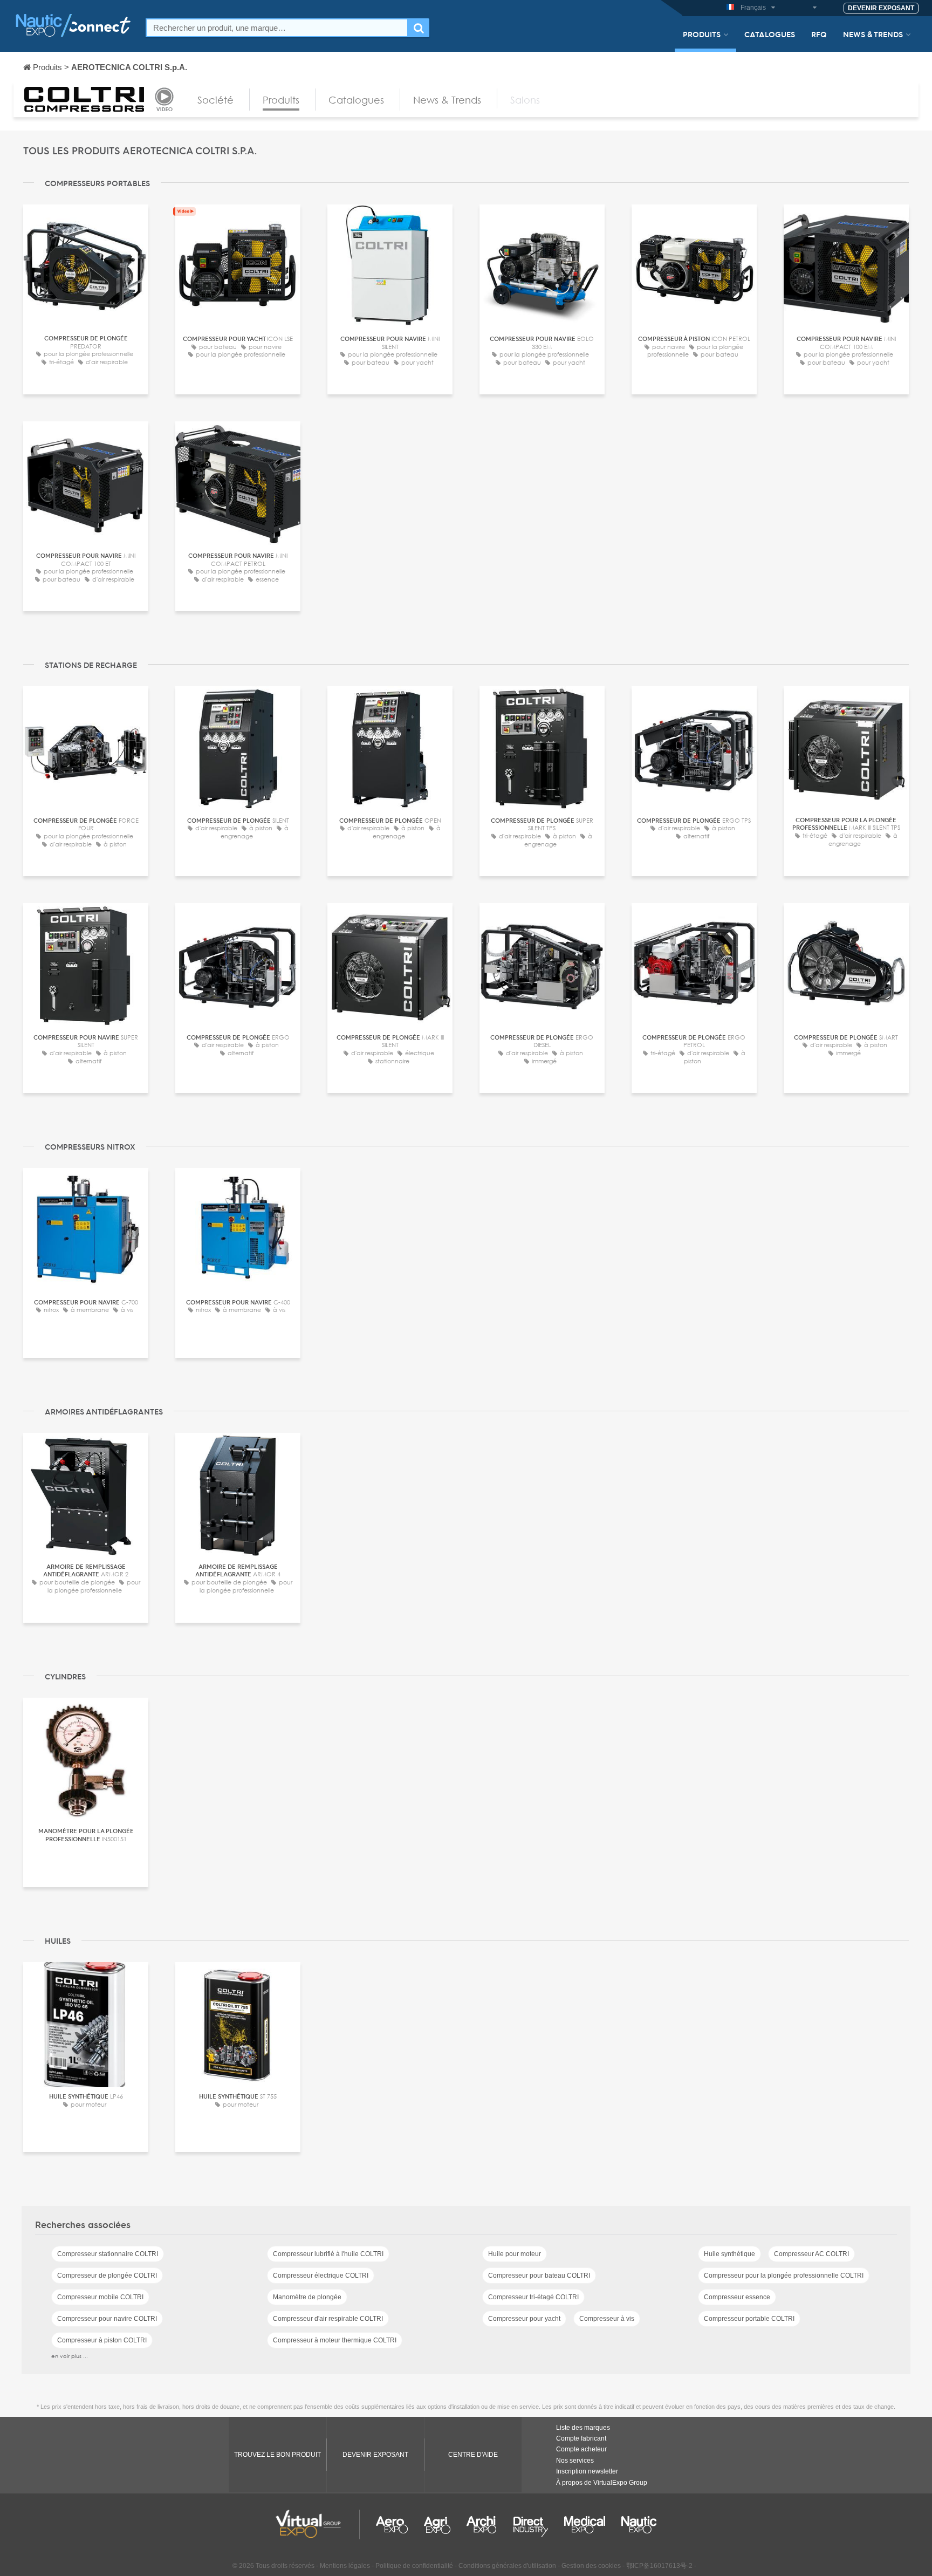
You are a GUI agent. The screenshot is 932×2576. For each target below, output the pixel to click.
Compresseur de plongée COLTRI (107, 2276)
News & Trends (873, 34)
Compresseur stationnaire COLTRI (108, 2254)
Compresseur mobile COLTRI (100, 2297)
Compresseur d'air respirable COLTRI (328, 2319)
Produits (702, 34)
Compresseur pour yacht (524, 2319)
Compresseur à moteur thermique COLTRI (335, 2340)
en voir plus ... (70, 2356)
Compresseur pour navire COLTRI (107, 2319)
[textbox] (277, 28)
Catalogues (770, 34)
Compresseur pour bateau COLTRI (539, 2276)
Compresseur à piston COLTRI (102, 2340)
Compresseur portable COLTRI (749, 2319)
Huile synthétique (729, 2254)
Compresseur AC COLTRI (811, 2254)
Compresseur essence (737, 2297)
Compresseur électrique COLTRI (321, 2276)
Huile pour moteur (515, 2254)
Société (215, 100)
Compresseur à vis (607, 2319)
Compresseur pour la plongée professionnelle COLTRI (784, 2276)
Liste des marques (583, 2428)
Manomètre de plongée (307, 2297)
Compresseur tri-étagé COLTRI (533, 2297)
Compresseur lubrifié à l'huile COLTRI (328, 2254)
